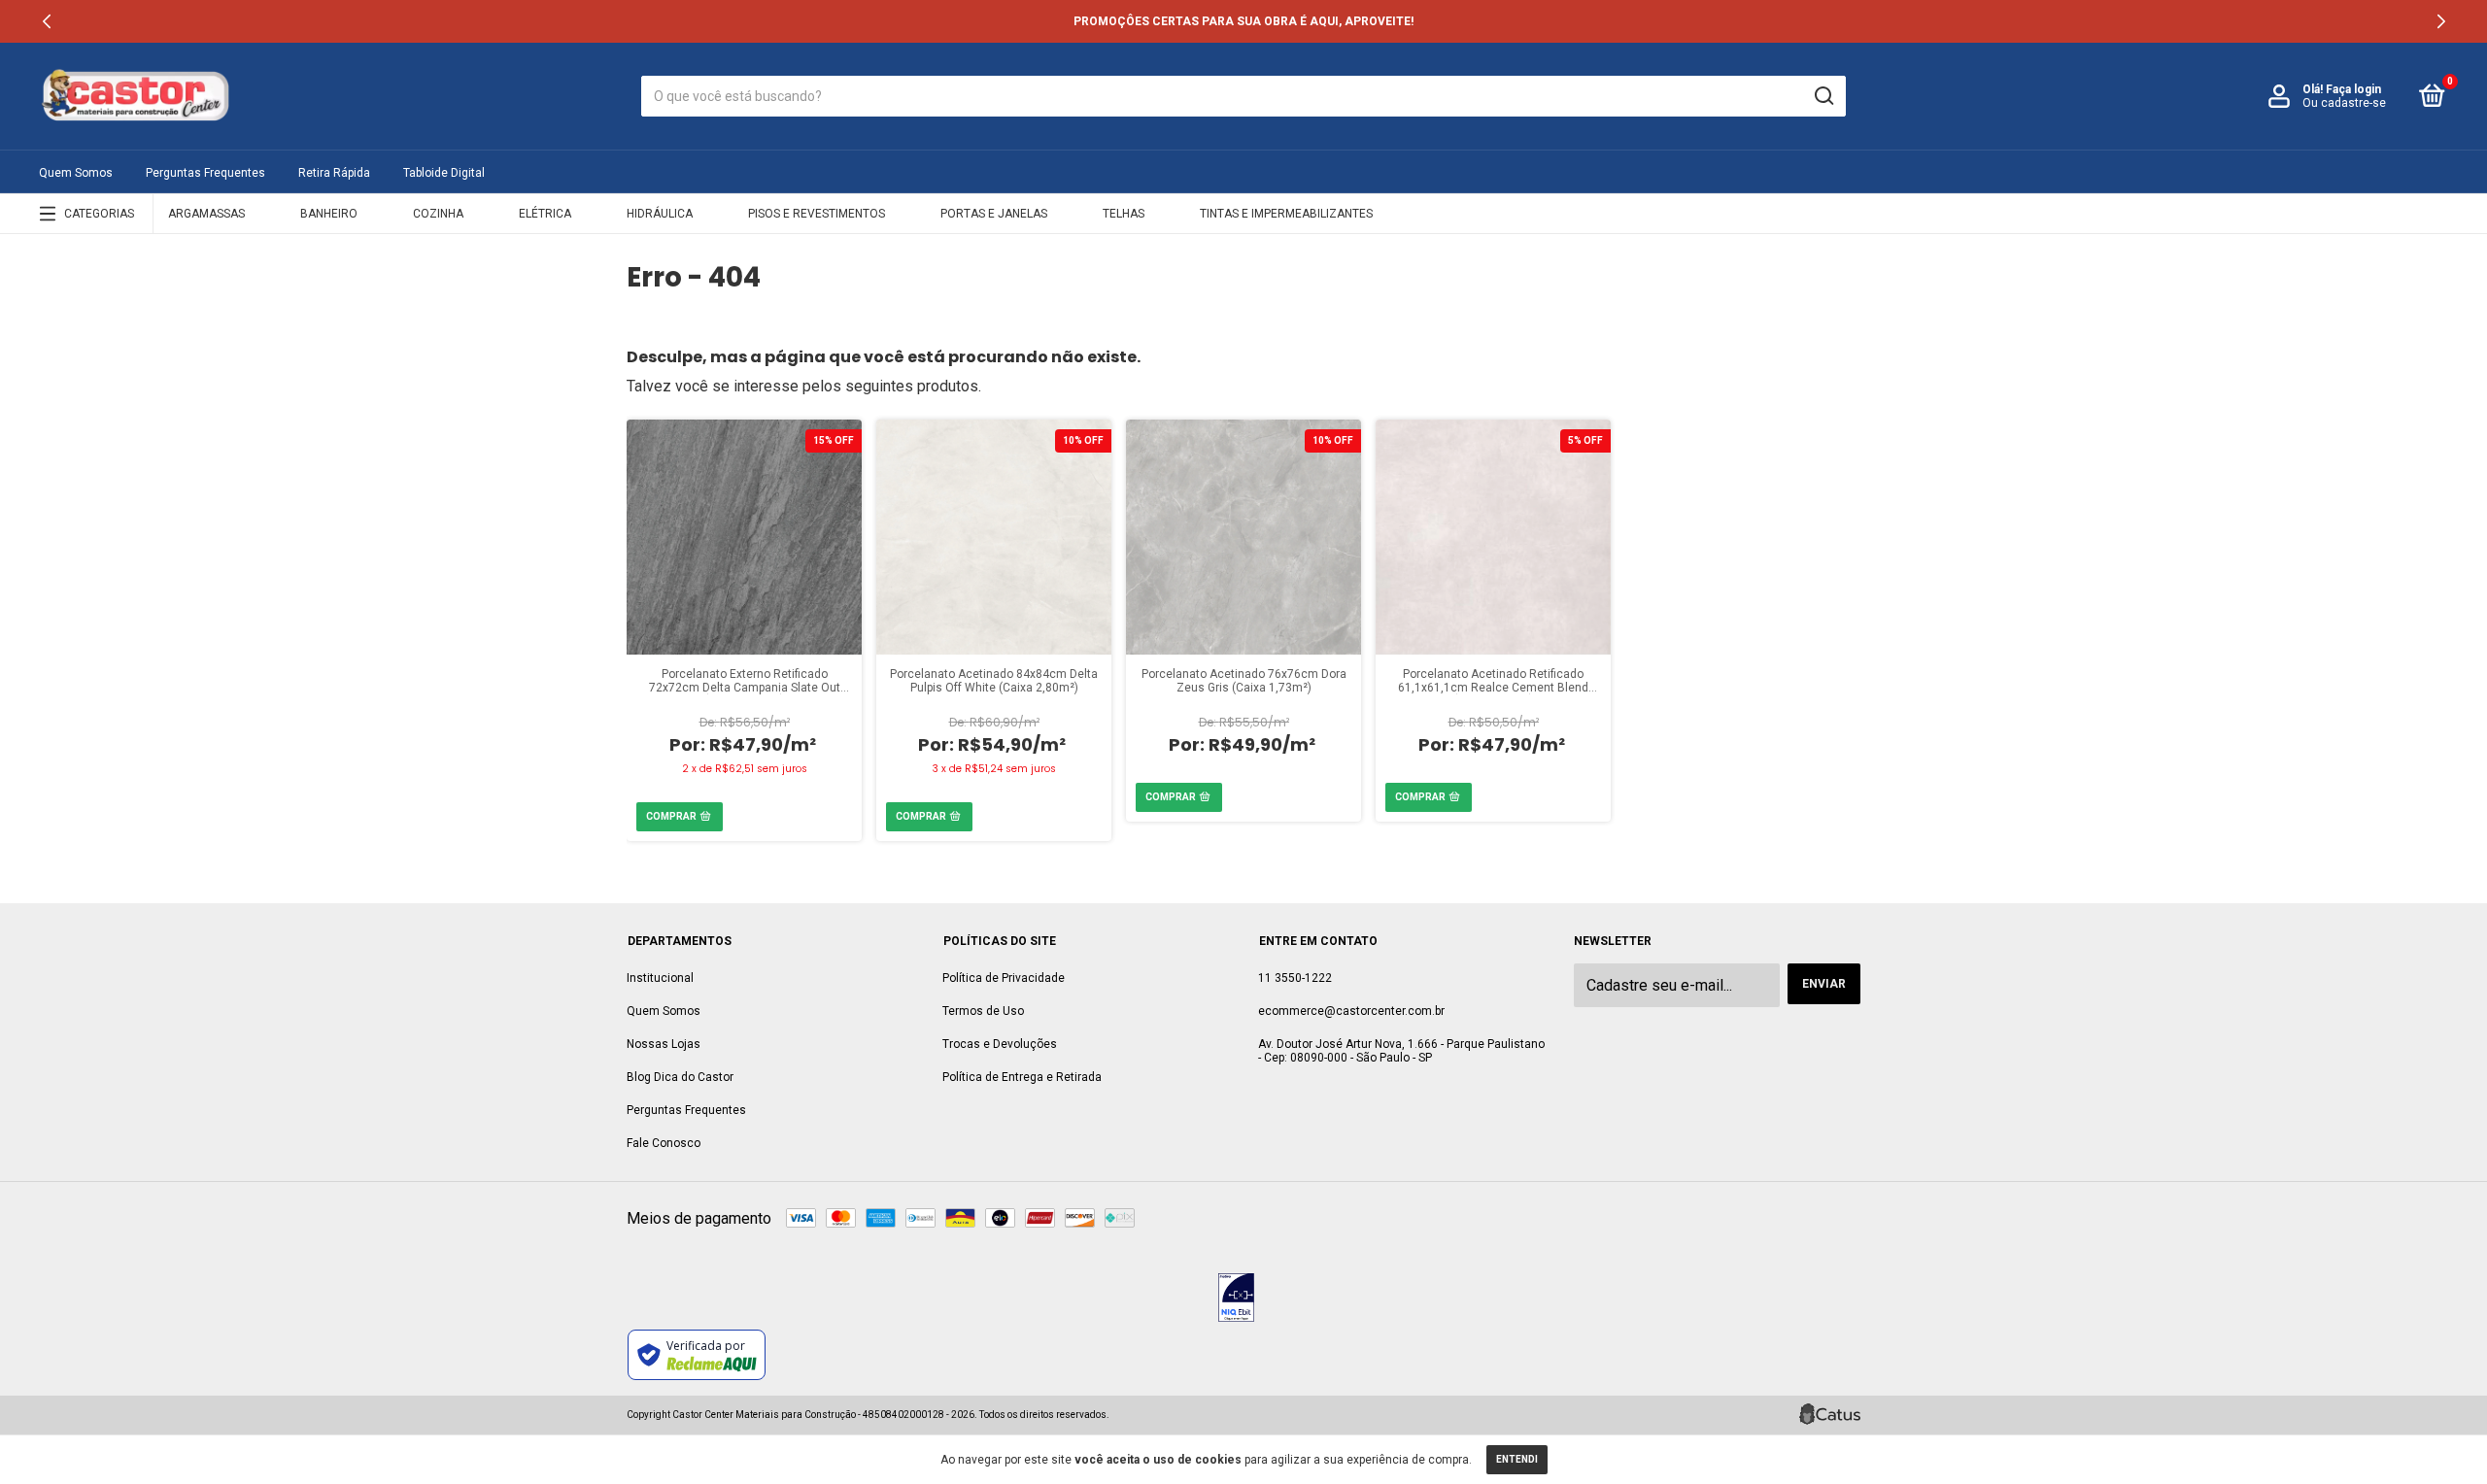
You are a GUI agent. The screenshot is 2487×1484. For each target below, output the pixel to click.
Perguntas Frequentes (205, 173)
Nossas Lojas (664, 1044)
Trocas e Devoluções (1000, 1044)
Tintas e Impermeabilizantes (1286, 214)
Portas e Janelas (994, 214)
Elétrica (545, 214)
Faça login (2353, 89)
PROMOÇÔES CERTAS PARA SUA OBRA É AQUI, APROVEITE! (1243, 21)
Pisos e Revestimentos (817, 214)
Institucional (660, 978)
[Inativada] (1236, 1299)
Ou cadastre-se (2344, 103)
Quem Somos (76, 173)
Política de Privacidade (1004, 978)
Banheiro (329, 214)
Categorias (99, 214)
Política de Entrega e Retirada (1022, 1077)
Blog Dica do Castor (680, 1077)
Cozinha (438, 214)
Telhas (1124, 214)
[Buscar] (1823, 96)
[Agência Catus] (1830, 1414)
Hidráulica (660, 214)
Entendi (1517, 1459)
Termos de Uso (983, 1011)
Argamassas (206, 214)
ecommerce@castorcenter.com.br (1351, 1011)
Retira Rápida (334, 173)
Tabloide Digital (444, 173)
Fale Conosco (664, 1143)
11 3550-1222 (1295, 978)
